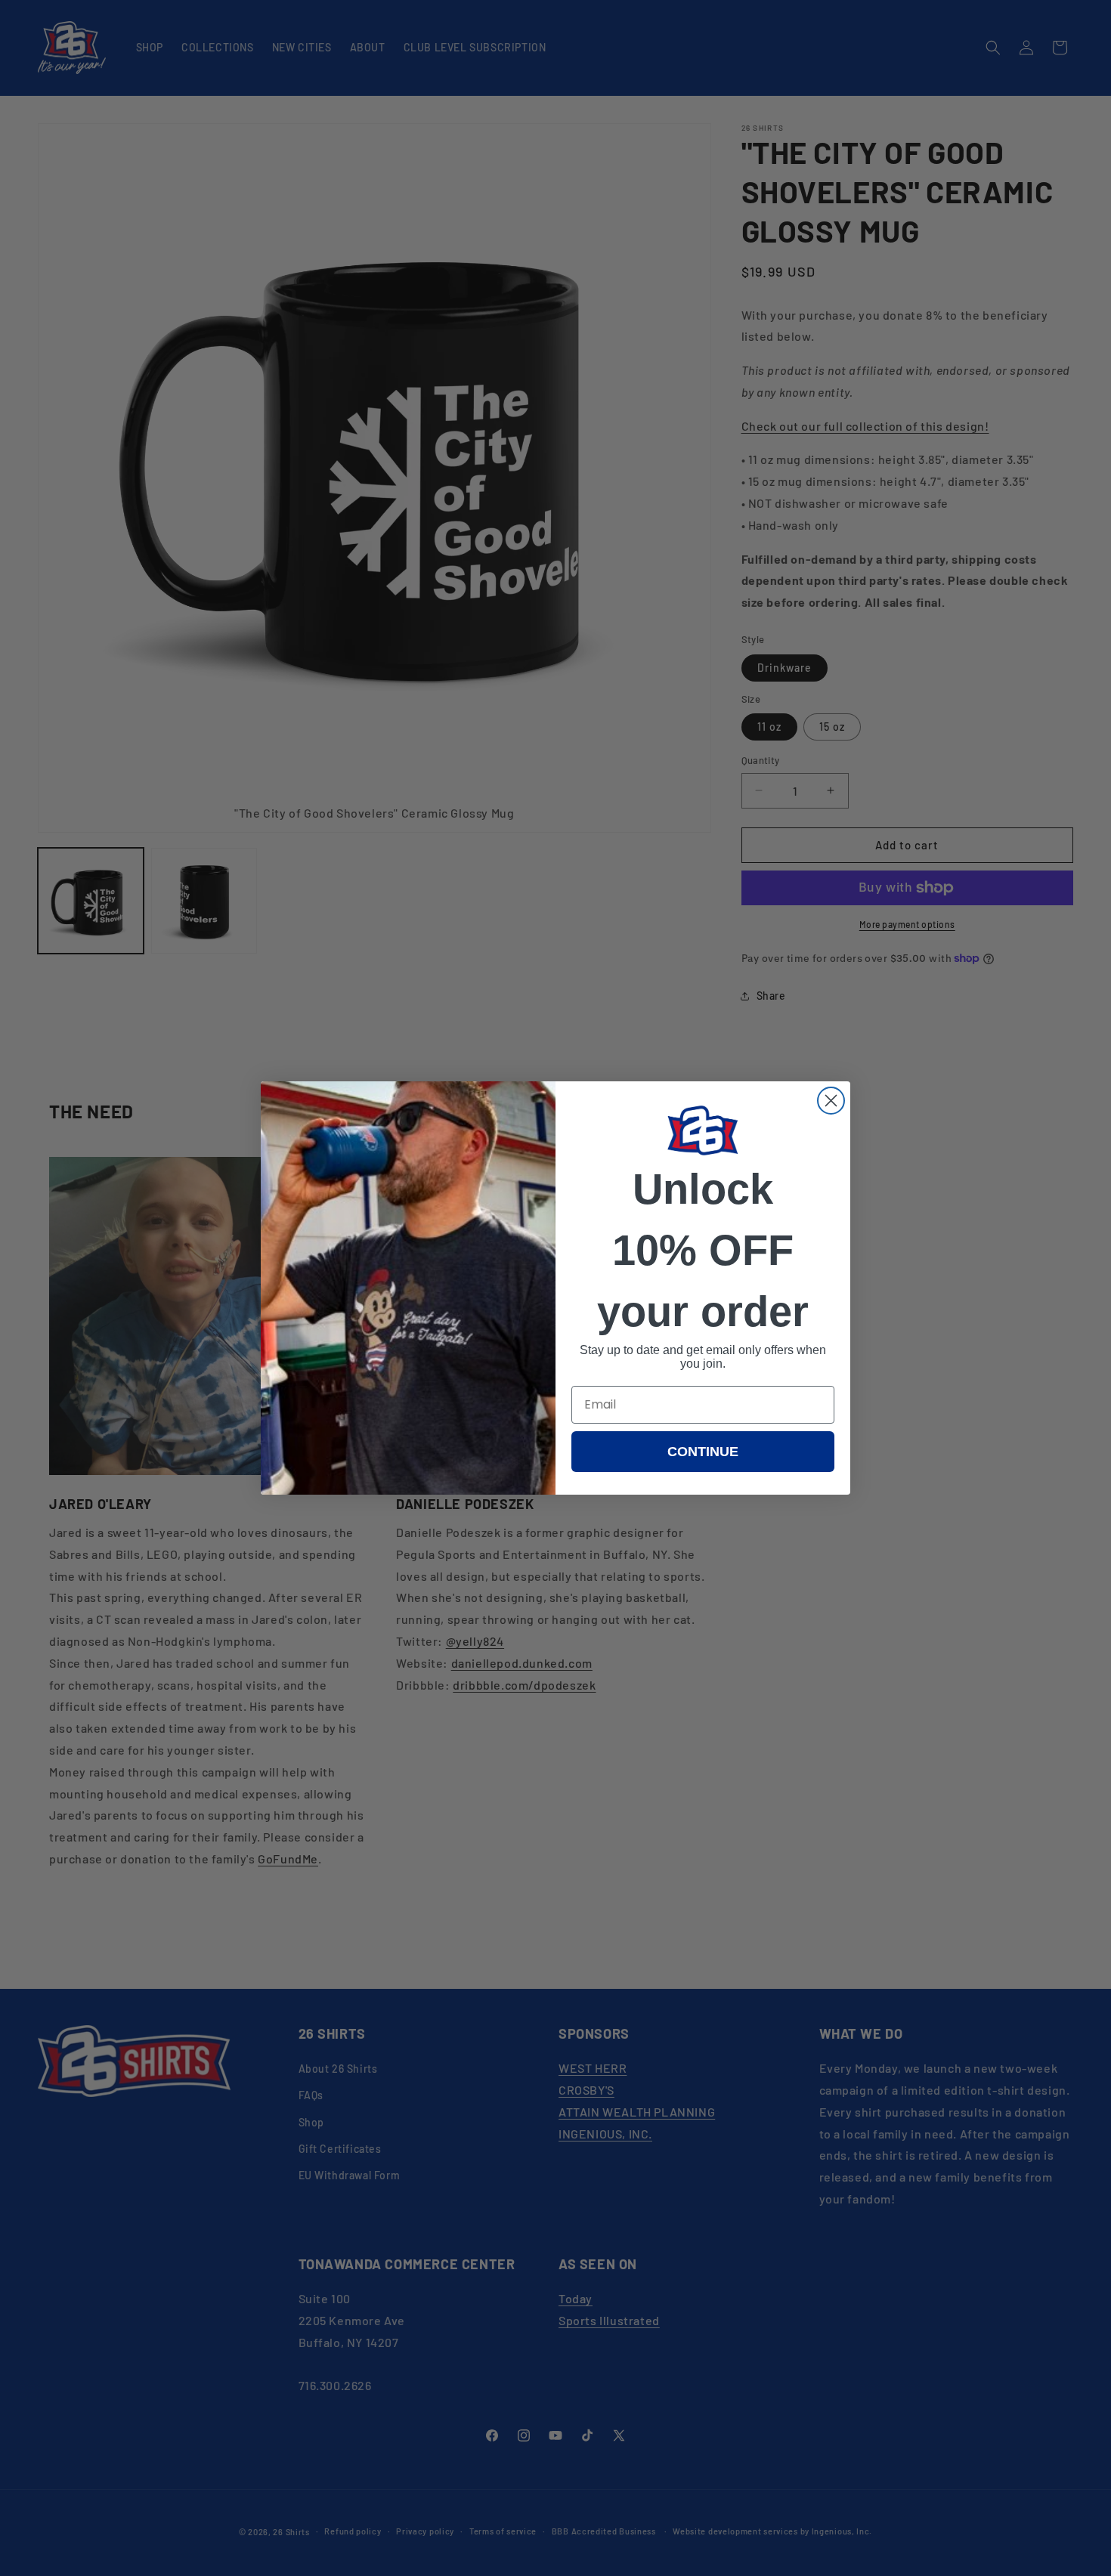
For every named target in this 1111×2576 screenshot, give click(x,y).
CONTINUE (703, 1452)
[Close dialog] (831, 1101)
